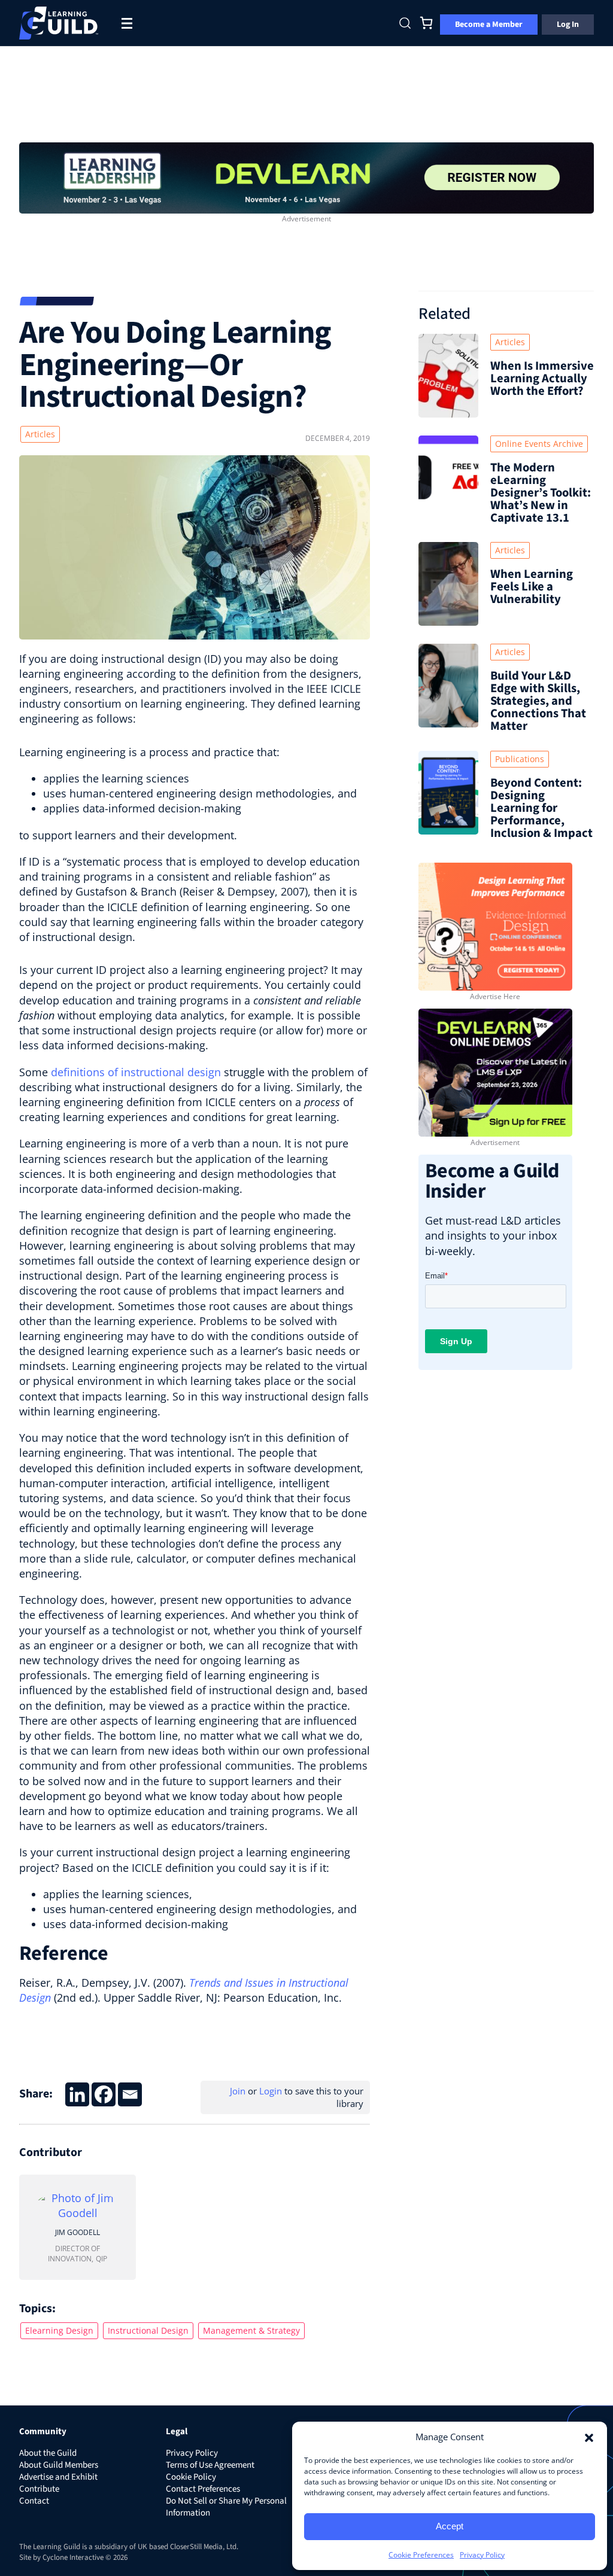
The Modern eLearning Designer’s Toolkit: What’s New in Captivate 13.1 (541, 493)
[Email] (130, 2094)
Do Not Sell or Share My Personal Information (226, 2507)
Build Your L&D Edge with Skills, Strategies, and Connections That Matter (538, 701)
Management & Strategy (251, 2330)
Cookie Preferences (421, 2555)
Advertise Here (495, 996)
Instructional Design (148, 2330)
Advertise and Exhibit (58, 2477)
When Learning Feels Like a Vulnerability (532, 587)
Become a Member (489, 25)
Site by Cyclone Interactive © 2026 (73, 2557)
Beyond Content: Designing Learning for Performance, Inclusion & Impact (541, 808)
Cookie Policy (191, 2477)
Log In (568, 25)
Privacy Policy (482, 2555)
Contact (34, 2501)
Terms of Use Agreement (210, 2465)
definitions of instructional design (136, 1072)
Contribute (39, 2489)
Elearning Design (59, 2330)
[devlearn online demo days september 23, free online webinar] (495, 1071)
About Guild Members (59, 2465)
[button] (589, 2437)
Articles (40, 434)
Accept (450, 2526)
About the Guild (48, 2453)
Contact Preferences (203, 2489)
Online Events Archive (539, 444)
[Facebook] (104, 2094)
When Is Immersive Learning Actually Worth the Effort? (542, 378)
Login (271, 2091)
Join (238, 2091)
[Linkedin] (77, 2094)
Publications (520, 759)
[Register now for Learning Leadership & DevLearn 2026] (306, 176)
